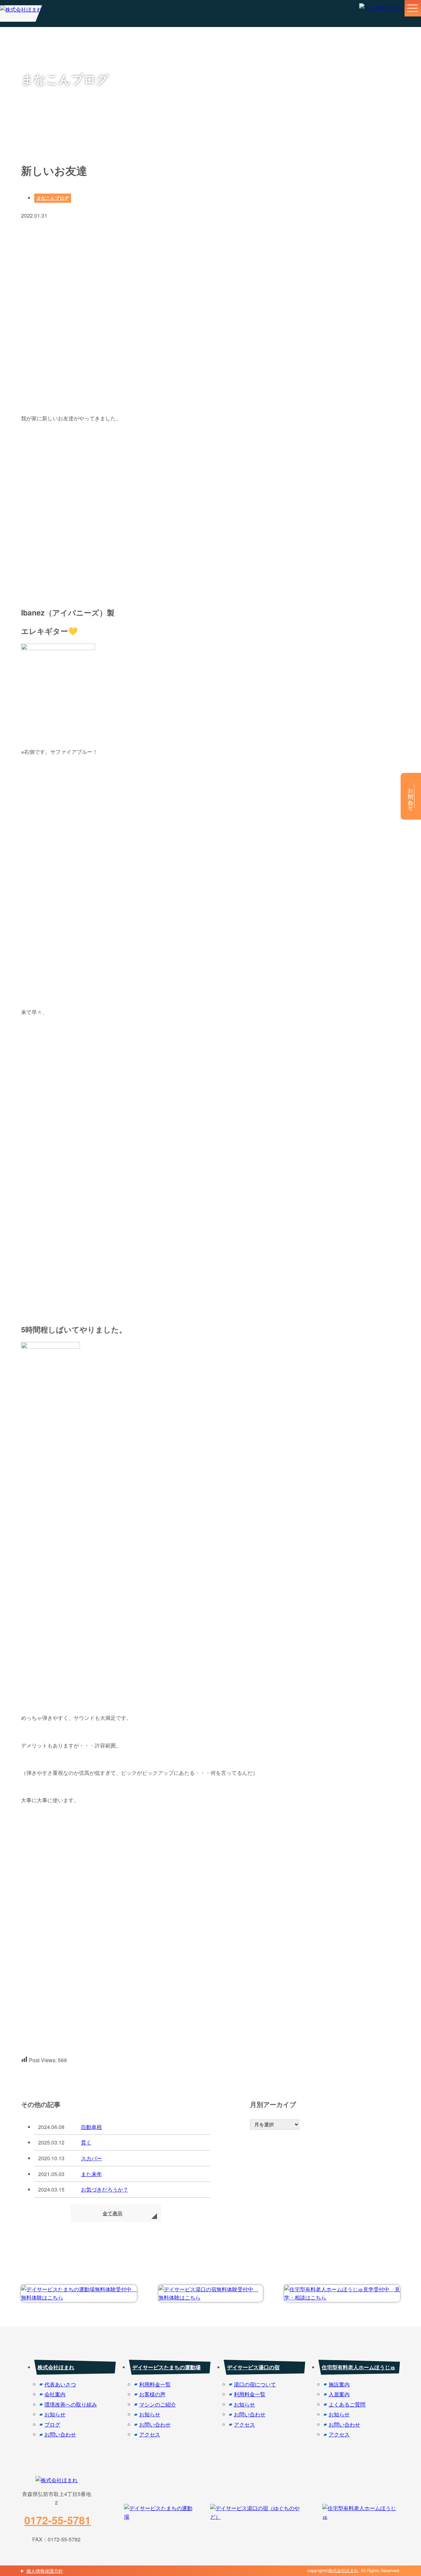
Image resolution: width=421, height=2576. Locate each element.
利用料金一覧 (155, 2384)
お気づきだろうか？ (105, 2189)
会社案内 (55, 2394)
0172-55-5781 (58, 2520)
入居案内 (339, 2394)
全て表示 (112, 2213)
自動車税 (91, 2127)
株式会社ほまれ (56, 2367)
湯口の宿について (255, 2384)
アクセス (150, 2434)
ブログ (52, 2424)
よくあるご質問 (347, 2404)
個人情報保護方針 (45, 2571)
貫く (86, 2142)
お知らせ (55, 2414)
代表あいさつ (60, 2384)
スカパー (91, 2158)
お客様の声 (152, 2394)
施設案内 (339, 2384)
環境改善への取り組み (71, 2404)
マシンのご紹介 (158, 2404)
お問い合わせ (60, 2434)
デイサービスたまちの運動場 (166, 2367)
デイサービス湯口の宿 (253, 2367)
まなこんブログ (53, 198)
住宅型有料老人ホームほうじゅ (359, 2367)
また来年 (91, 2174)
